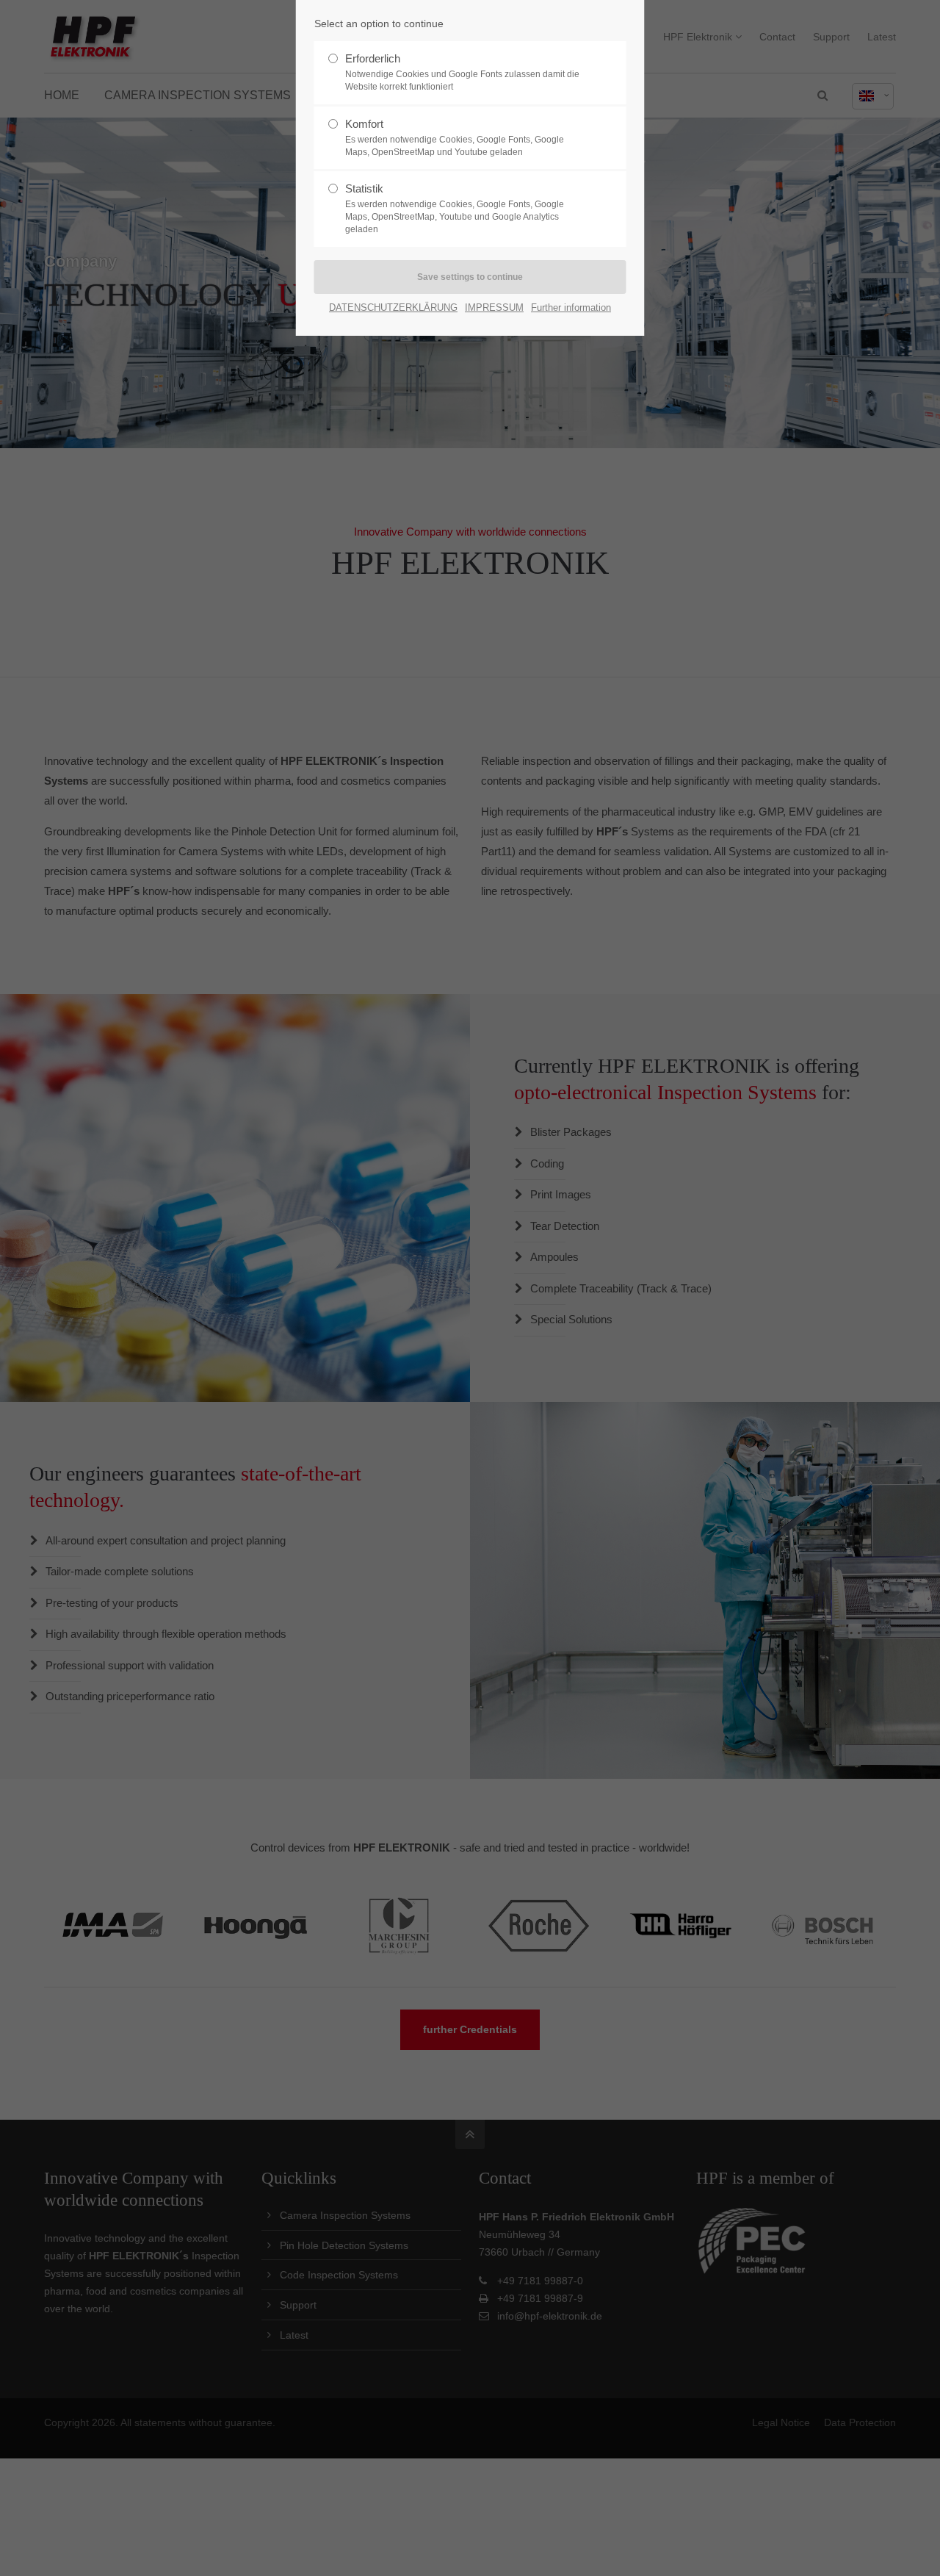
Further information (571, 307)
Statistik (455, 208)
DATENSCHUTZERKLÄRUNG (393, 307)
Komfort (455, 137)
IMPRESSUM (494, 307)
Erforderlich (462, 72)
